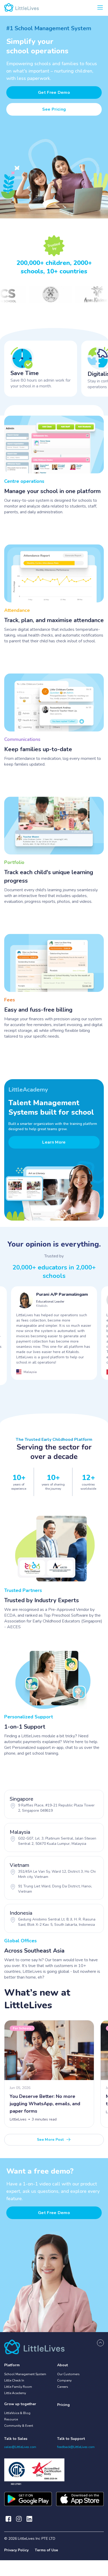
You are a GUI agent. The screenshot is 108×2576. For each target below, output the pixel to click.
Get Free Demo (54, 93)
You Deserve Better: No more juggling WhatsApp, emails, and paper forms (45, 2104)
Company (64, 2380)
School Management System (25, 2374)
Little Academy (15, 2393)
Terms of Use (46, 2550)
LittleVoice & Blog (17, 2413)
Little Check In (14, 2380)
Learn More (54, 1142)
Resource (11, 2419)
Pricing (63, 2405)
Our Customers (68, 2374)
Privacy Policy (16, 2550)
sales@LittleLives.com (20, 2447)
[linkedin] (29, 2519)
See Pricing (54, 109)
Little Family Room (18, 2387)
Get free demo (54, 2213)
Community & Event (19, 2426)
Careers (63, 2387)
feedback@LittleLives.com (76, 2447)
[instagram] (19, 2519)
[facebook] (8, 2519)
